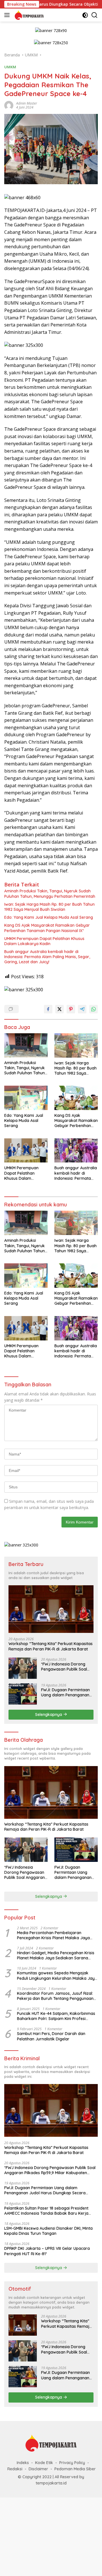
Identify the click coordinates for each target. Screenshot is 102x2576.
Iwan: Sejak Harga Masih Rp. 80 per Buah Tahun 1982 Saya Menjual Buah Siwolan (49, 907)
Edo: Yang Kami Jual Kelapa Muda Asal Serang (49, 917)
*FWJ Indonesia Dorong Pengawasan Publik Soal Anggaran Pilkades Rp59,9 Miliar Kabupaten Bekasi (66, 1667)
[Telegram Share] (82, 1009)
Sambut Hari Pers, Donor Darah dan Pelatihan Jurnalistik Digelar (51, 2036)
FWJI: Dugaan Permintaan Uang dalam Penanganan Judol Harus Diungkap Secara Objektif (65, 1692)
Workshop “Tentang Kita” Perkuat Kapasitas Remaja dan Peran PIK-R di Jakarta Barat (51, 1646)
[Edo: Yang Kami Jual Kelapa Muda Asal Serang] (26, 1098)
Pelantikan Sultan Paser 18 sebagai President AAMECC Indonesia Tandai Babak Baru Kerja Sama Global (46, 2211)
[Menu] (8, 15)
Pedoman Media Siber (75, 2469)
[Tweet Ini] (59, 1009)
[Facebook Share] (48, 1009)
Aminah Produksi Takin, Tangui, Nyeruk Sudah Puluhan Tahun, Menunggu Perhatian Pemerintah (50, 894)
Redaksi (15, 2469)
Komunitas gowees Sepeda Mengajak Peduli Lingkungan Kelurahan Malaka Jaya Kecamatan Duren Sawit (57, 1976)
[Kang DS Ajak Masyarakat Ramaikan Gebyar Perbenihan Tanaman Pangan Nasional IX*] (76, 1098)
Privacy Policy (72, 2463)
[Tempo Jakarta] (28, 15)
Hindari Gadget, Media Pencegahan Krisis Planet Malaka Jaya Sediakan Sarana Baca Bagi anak (56, 1955)
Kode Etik (44, 2463)
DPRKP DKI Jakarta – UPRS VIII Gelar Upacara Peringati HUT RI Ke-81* (47, 2251)
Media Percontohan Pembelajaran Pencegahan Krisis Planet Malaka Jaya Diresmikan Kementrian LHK (53, 1935)
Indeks (23, 2463)
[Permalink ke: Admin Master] (9, 105)
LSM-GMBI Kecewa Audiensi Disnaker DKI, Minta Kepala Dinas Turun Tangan (48, 2231)
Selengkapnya (49, 1714)
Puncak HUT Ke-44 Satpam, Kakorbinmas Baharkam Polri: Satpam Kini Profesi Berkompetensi (56, 2016)
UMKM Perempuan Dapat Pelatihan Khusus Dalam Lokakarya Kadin (44, 941)
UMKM (10, 67)
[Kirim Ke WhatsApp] (93, 1009)
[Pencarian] (94, 15)
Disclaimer (38, 2469)
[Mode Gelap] (85, 15)
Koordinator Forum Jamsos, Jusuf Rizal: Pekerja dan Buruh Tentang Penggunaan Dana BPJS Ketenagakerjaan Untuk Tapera (55, 1996)
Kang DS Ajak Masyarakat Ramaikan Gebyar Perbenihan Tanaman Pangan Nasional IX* (47, 928)
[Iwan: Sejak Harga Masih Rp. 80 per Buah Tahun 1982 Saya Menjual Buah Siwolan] (76, 1045)
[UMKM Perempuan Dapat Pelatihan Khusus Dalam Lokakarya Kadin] (26, 1151)
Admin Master (27, 103)
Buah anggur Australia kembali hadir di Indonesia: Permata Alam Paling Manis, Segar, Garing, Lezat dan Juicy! (47, 957)
